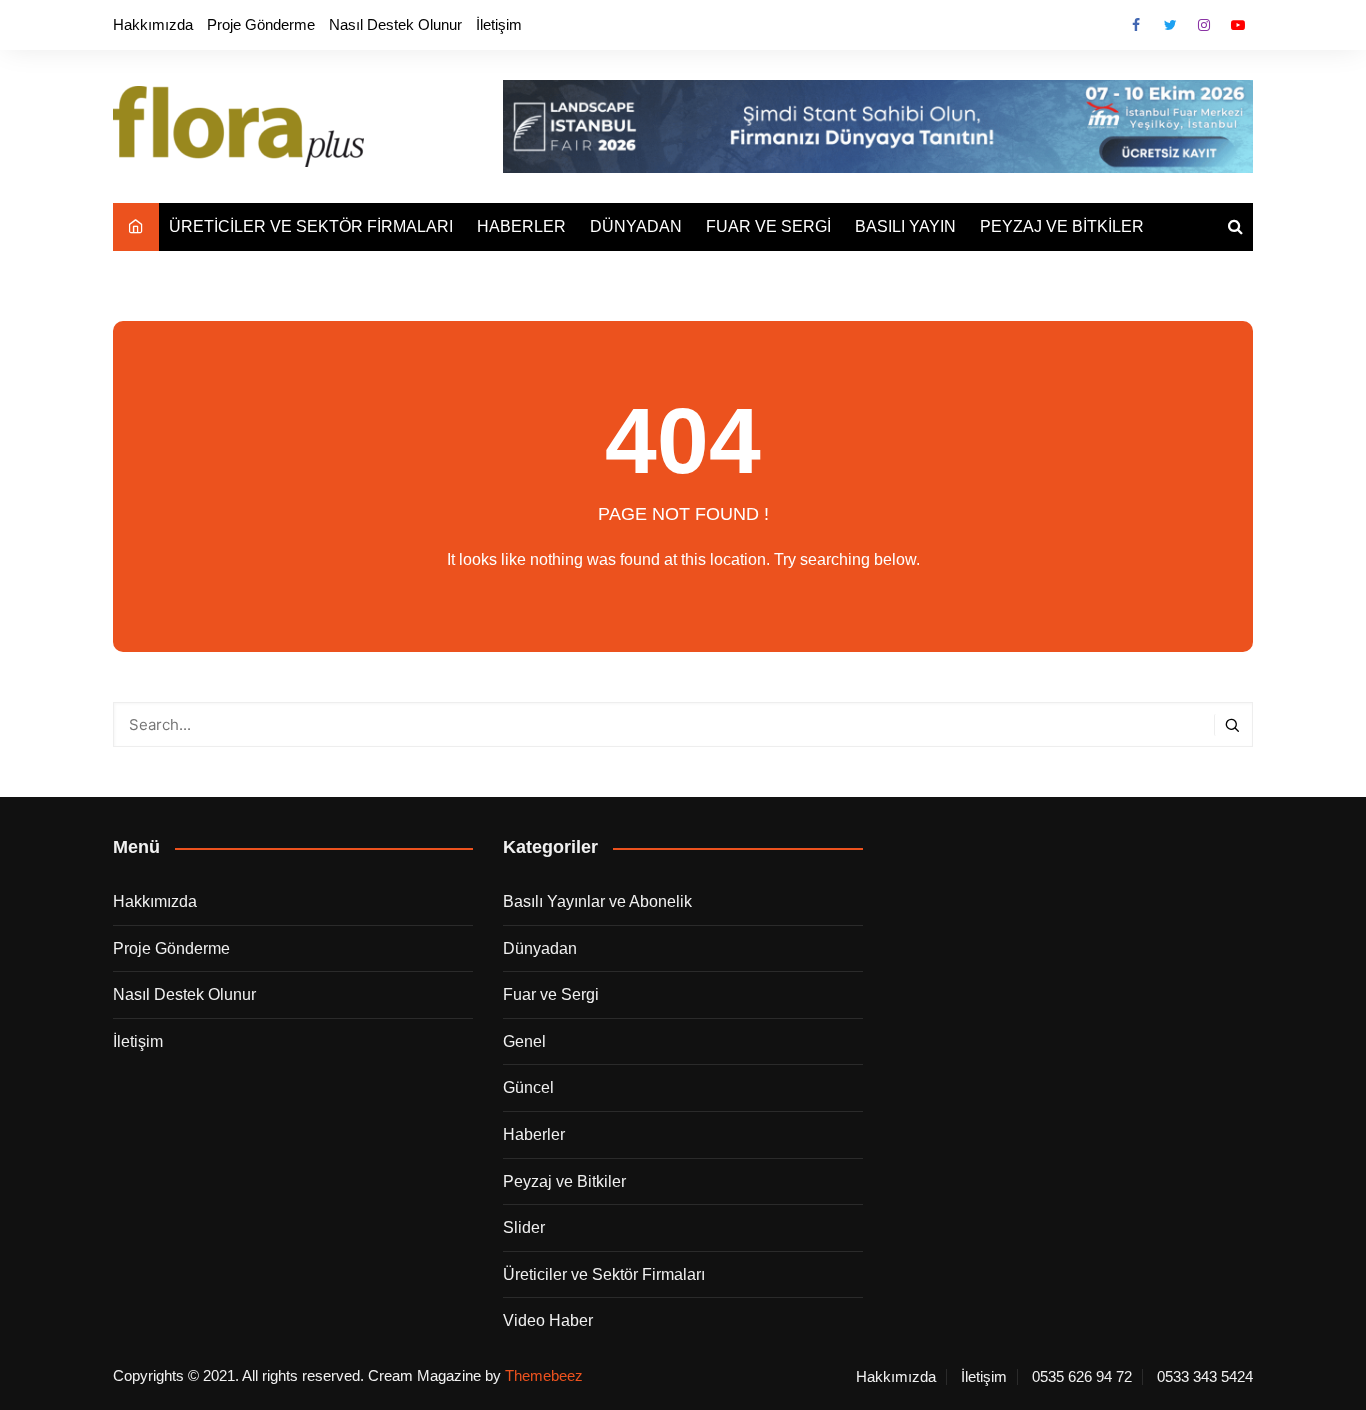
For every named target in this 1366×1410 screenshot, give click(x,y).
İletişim (499, 24)
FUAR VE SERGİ (768, 226)
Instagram (1204, 25)
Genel (524, 1041)
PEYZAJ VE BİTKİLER (1062, 226)
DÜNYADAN (636, 226)
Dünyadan (540, 948)
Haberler (534, 1134)
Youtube (1238, 25)
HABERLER (521, 226)
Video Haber (548, 1320)
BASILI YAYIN (905, 226)
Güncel (528, 1087)
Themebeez (544, 1375)
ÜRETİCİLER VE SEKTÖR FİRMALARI (311, 226)
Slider (524, 1227)
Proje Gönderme (261, 24)
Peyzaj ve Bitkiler (564, 1181)
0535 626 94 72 (1082, 1377)
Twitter (1170, 25)
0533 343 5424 (1205, 1377)
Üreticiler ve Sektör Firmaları (604, 1274)
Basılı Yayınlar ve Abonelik (597, 901)
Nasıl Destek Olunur (395, 24)
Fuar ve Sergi (551, 994)
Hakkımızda (153, 24)
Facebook (1136, 25)
